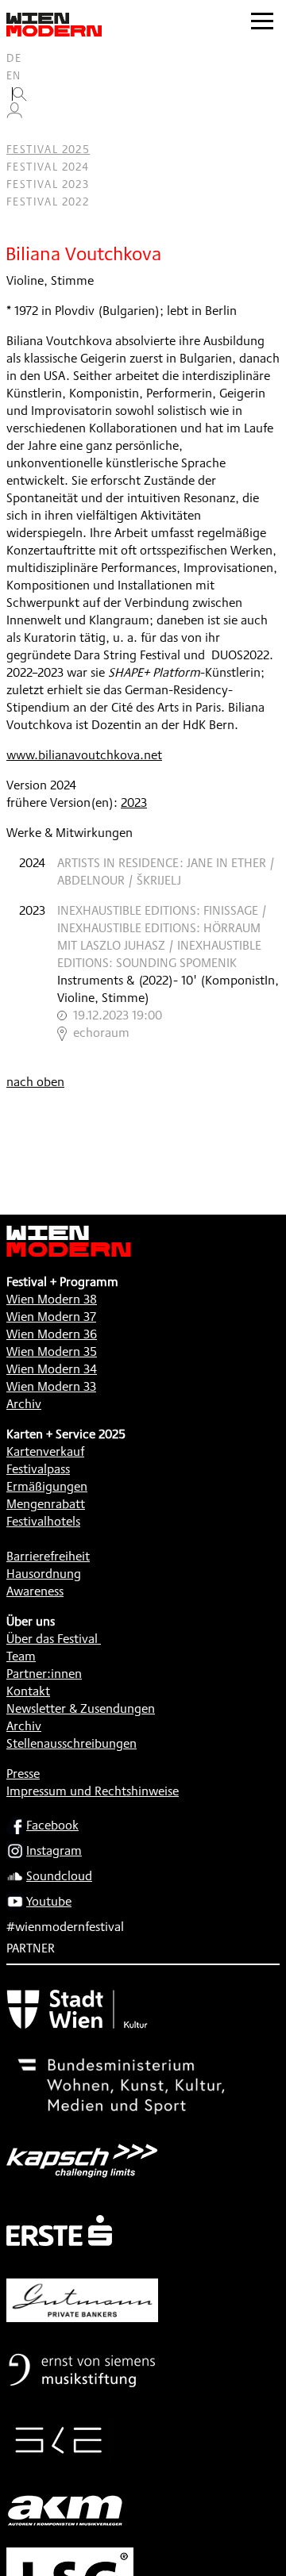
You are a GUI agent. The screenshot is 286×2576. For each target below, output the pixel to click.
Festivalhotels (43, 1521)
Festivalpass (38, 1469)
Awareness (35, 1591)
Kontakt (28, 1691)
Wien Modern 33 (51, 1386)
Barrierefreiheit (48, 1556)
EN (14, 75)
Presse (23, 1774)
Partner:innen (44, 1674)
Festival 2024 (48, 167)
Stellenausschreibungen (71, 1743)
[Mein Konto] (14, 114)
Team (21, 1656)
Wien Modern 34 (52, 1369)
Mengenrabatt (46, 1504)
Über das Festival (52, 1639)
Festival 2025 (48, 149)
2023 (134, 802)
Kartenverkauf (45, 1451)
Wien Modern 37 (51, 1317)
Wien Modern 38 (52, 1299)
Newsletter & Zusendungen (81, 1708)
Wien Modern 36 (52, 1334)
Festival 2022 (48, 202)
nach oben (35, 1082)
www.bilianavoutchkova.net (84, 755)
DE (14, 58)
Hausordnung (44, 1574)
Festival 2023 (48, 184)
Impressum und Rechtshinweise (93, 1791)
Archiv (24, 1404)
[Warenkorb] (21, 132)
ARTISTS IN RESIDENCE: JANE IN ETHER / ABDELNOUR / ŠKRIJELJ (166, 871)
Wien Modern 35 (52, 1351)
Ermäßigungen (47, 1486)
